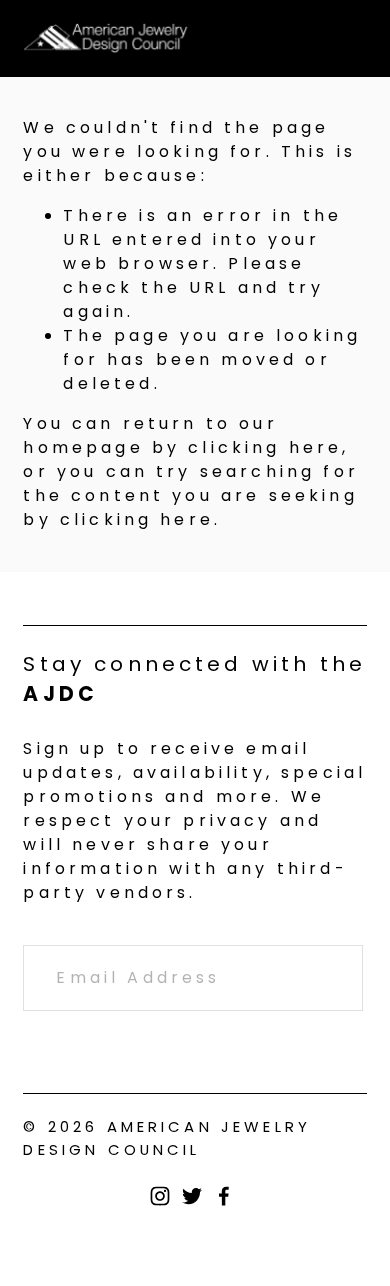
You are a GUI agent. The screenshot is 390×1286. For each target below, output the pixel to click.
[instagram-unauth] (160, 1196)
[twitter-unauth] (192, 1196)
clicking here (265, 447)
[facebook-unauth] (224, 1196)
